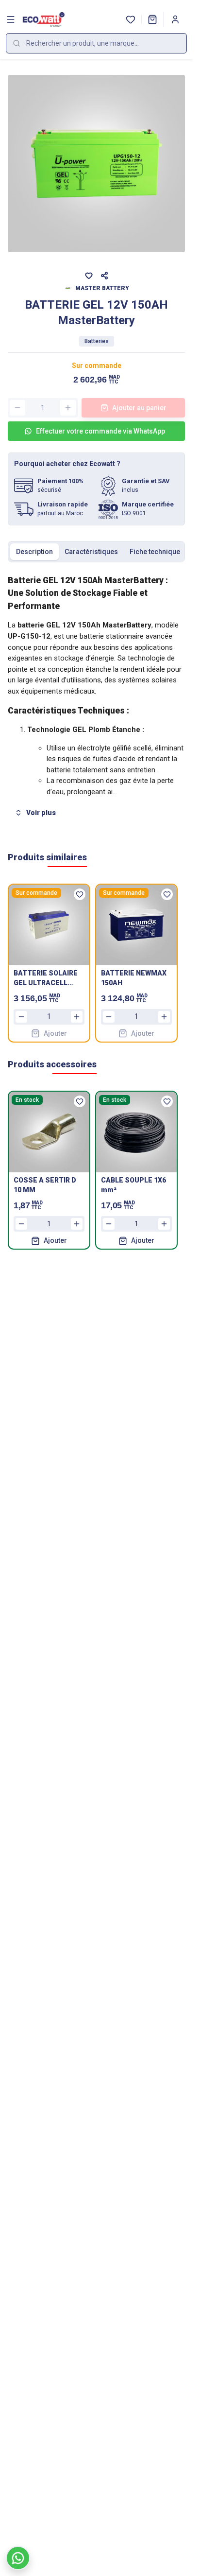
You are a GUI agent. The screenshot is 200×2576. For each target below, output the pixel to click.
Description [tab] (34, 552)
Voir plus (41, 813)
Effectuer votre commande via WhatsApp (100, 431)
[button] (152, 19)
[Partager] (104, 276)
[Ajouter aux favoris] (89, 276)
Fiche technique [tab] (155, 552)
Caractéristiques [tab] (91, 552)
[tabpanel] (96, 697)
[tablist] (96, 552)
